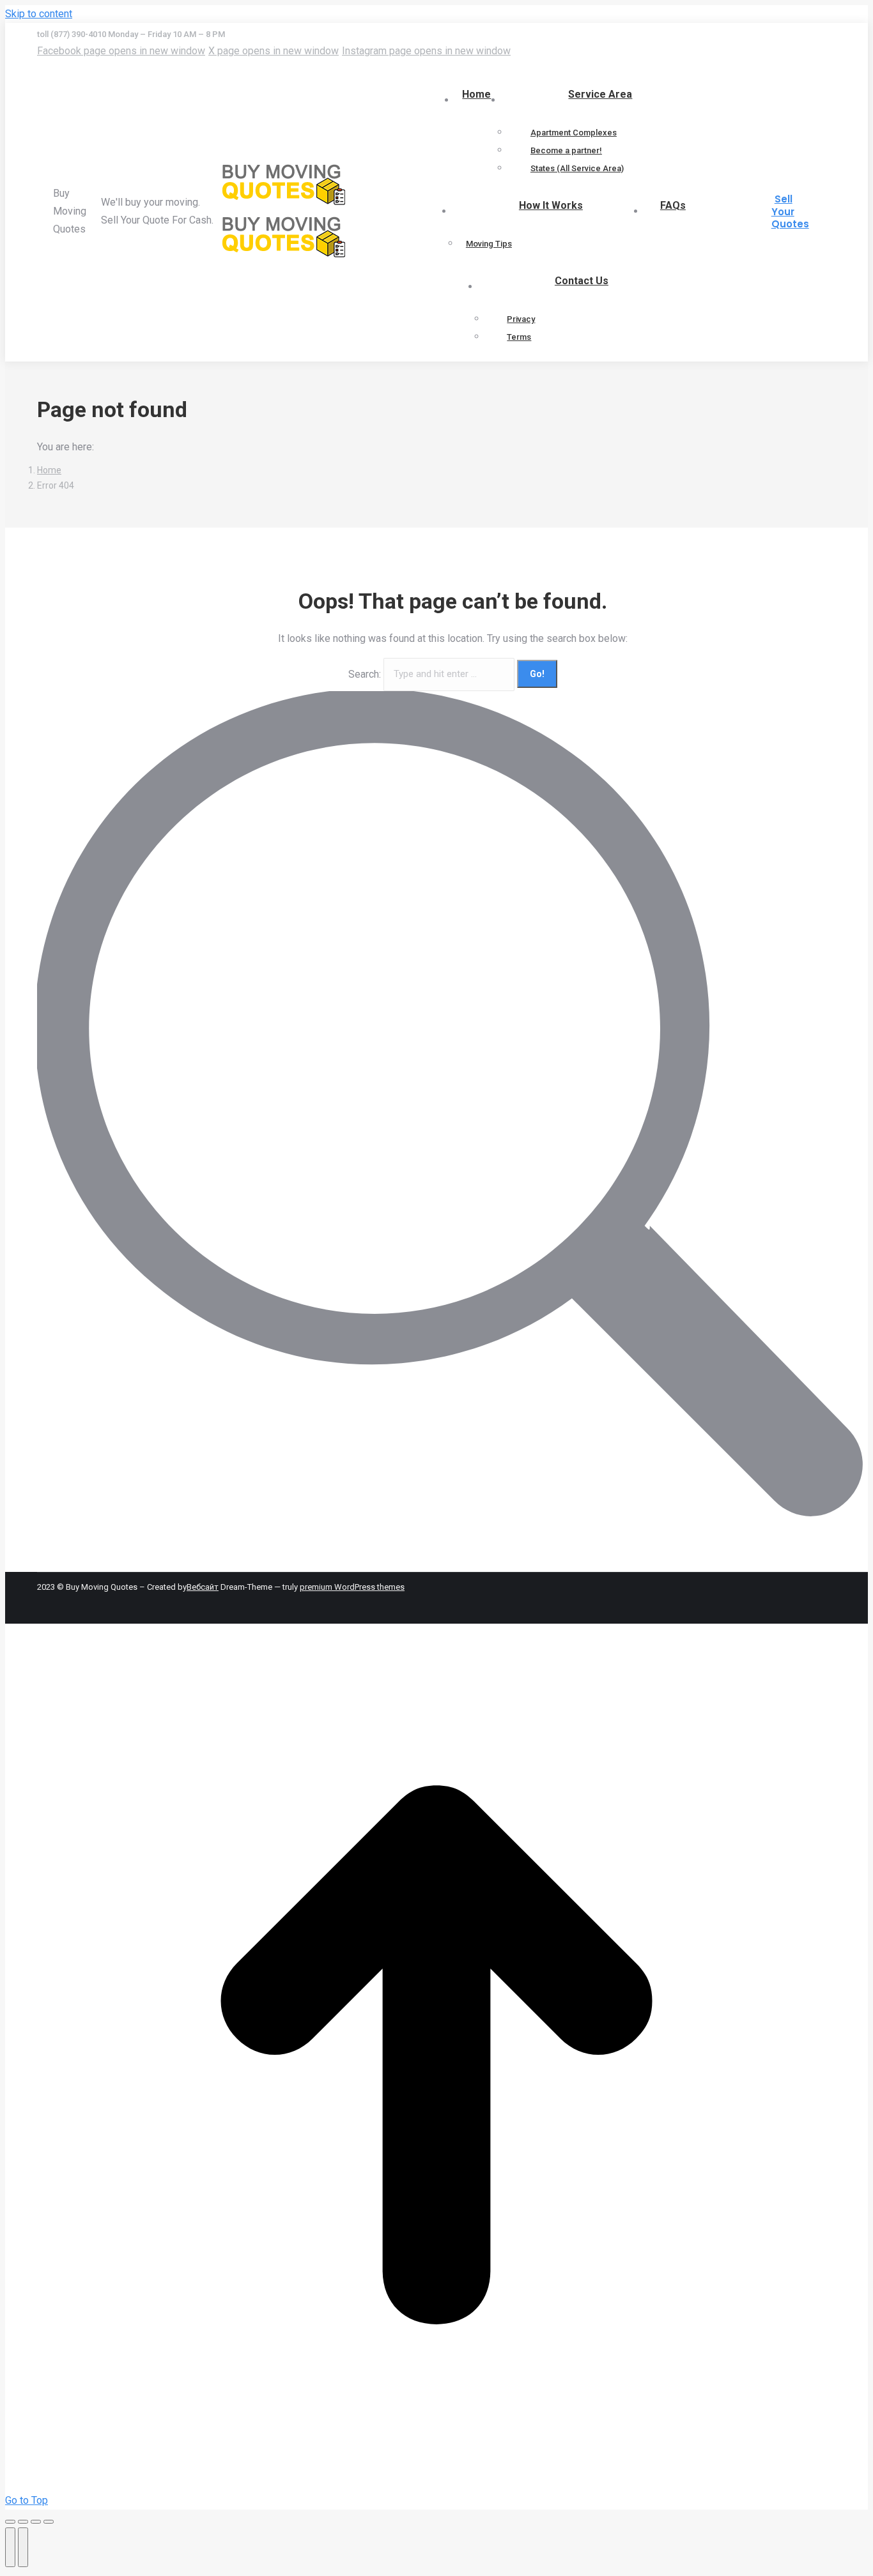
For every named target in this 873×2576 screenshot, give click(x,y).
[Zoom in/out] (49, 2522)
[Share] (23, 2522)
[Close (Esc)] (10, 2522)
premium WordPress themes (352, 1587)
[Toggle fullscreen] (36, 2522)
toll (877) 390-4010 (73, 34)
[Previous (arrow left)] (10, 2547)
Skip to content (39, 14)
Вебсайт (203, 1587)
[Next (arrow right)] (23, 2547)
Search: (365, 674)
